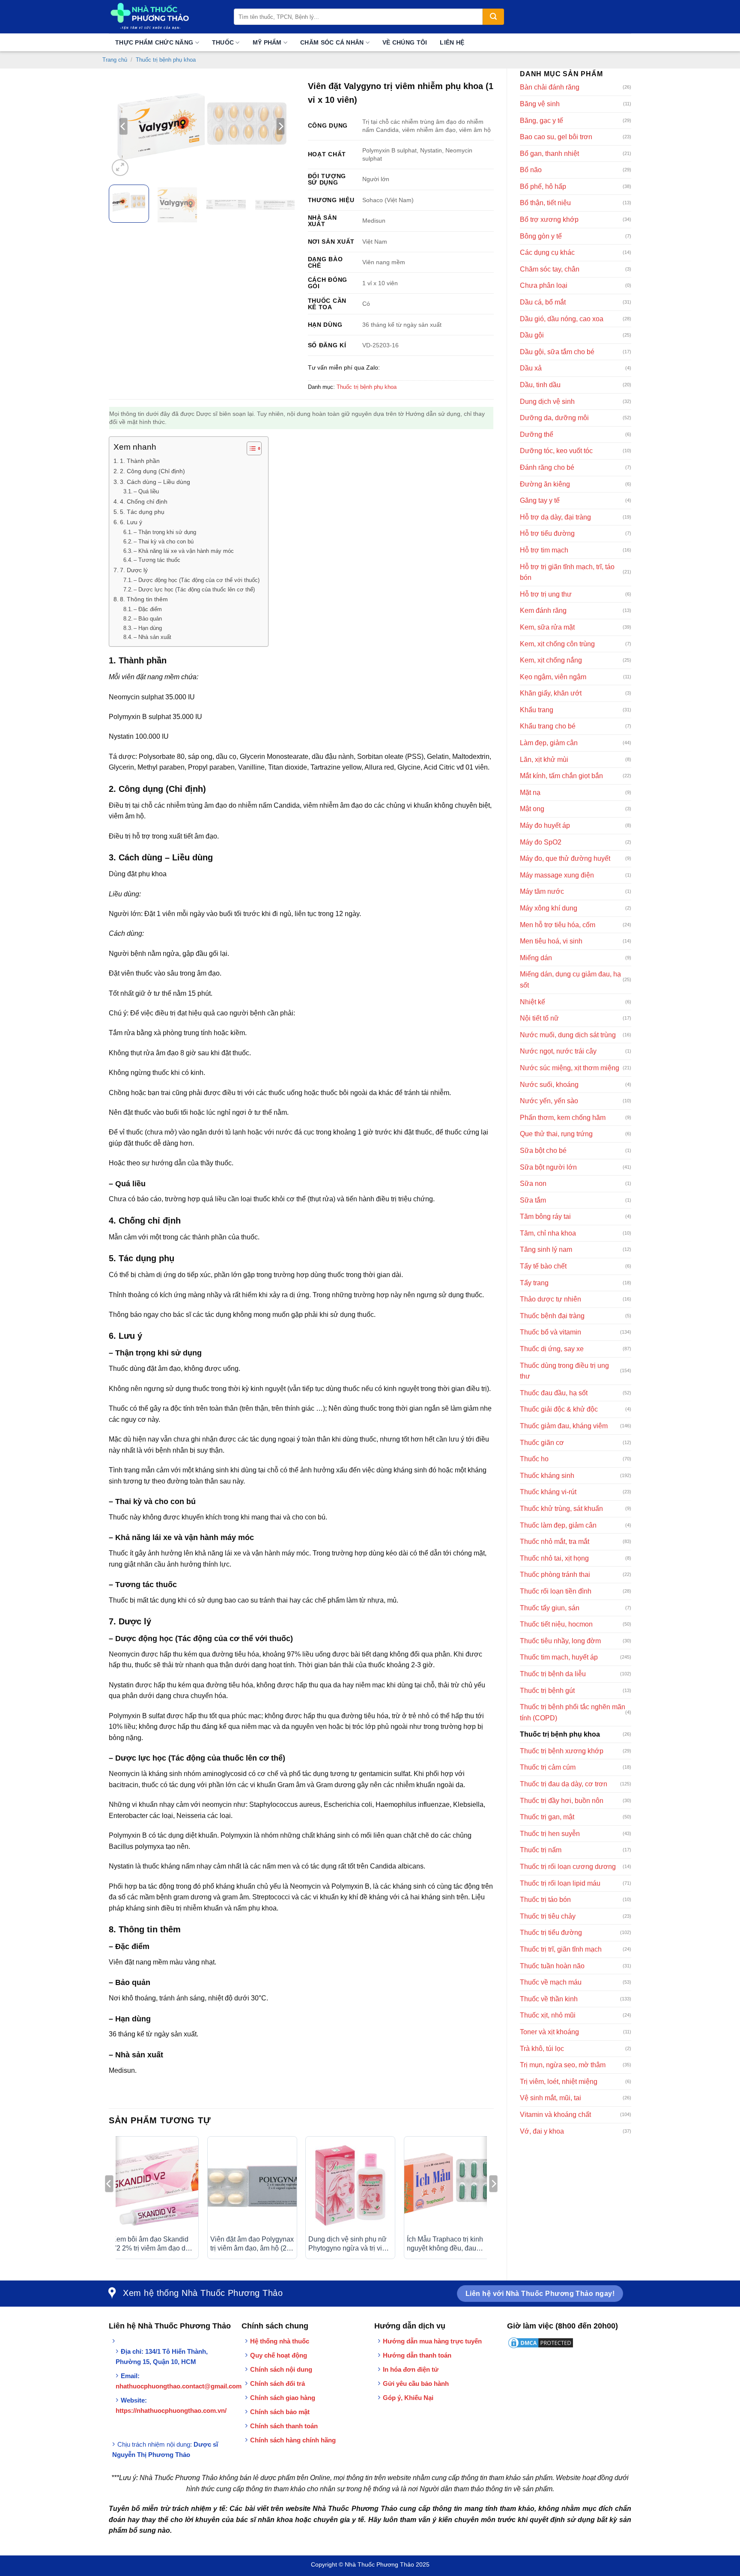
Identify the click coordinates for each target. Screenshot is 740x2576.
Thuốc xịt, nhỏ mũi (548, 2015)
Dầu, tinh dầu (540, 385)
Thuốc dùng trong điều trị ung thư (564, 1371)
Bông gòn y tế (541, 236)
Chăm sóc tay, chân (550, 269)
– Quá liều (146, 491)
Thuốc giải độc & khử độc (559, 1409)
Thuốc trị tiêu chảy (548, 1916)
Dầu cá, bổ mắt (543, 302)
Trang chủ (115, 60)
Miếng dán (536, 958)
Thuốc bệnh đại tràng (552, 1316)
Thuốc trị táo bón (545, 1900)
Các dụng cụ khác (547, 252)
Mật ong (532, 809)
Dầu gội (532, 335)
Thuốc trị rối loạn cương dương (568, 1867)
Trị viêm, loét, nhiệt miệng (559, 2082)
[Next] (280, 126)
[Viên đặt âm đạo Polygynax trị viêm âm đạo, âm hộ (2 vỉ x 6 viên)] (252, 2185)
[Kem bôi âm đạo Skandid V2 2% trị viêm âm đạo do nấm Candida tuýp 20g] (154, 2185)
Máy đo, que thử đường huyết (565, 858)
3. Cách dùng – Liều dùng (155, 482)
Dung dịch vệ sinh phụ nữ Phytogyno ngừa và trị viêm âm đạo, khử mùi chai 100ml (350, 2244)
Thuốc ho (534, 1459)
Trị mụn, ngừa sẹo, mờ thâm (563, 2065)
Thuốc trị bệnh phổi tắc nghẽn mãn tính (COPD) (573, 1712)
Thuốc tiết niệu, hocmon (556, 1624)
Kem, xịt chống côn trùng (557, 644)
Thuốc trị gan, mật (547, 1817)
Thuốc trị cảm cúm (548, 1767)
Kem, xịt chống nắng (551, 660)
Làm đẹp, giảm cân (549, 743)
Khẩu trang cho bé (548, 726)
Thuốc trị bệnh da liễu (553, 1674)
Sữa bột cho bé (543, 1151)
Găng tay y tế (540, 500)
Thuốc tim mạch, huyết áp (559, 1657)
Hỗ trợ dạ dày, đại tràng (555, 517)
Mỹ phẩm (267, 42)
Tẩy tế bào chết (543, 1266)
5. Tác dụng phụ (142, 512)
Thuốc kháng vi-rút (548, 1492)
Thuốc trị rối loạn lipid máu (560, 1883)
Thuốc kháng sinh (547, 1476)
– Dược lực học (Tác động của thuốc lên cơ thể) (194, 590)
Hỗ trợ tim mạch (544, 550)
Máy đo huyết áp (545, 825)
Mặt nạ (530, 793)
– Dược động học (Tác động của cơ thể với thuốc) (197, 580)
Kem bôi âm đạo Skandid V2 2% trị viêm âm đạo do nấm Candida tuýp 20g (151, 2244)
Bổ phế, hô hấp (543, 187)
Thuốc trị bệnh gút (547, 1691)
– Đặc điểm (148, 609)
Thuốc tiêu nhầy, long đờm (560, 1641)
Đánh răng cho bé (547, 467)
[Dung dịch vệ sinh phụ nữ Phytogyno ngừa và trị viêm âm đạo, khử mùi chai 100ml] (350, 2185)
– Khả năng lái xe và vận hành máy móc (184, 551)
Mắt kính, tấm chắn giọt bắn (561, 776)
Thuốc (223, 42)
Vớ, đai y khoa (542, 2131)
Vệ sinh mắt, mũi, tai (551, 2098)
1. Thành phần (140, 461)
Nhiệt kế (533, 1002)
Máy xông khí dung (549, 908)
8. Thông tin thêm (144, 599)
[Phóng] (120, 168)
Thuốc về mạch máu (551, 1982)
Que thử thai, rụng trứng (556, 1134)
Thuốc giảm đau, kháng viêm (564, 1426)
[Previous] (123, 126)
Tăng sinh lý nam (546, 1249)
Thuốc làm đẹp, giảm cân (558, 1525)
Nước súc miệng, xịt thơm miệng (570, 1068)
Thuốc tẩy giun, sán (550, 1608)
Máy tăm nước (542, 891)
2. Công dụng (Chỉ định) (152, 471)
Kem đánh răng (543, 610)
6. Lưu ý (131, 522)
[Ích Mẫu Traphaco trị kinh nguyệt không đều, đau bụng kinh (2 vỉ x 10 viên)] (449, 2185)
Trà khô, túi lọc (542, 2049)
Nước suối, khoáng (549, 1085)
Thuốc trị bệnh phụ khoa (166, 60)
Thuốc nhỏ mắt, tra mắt (555, 1542)
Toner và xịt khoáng (549, 2032)
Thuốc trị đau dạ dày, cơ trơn (564, 1784)
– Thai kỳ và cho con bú (164, 542)
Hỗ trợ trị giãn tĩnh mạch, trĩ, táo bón (567, 572)
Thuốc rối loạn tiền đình (556, 1591)
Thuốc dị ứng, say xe (552, 1349)
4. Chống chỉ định (144, 501)
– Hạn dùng (148, 628)
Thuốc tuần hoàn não (552, 1966)
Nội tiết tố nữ (539, 1018)
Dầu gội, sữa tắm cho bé (557, 352)
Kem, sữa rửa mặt (547, 627)
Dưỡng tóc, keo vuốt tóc (556, 451)
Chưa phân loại (544, 285)
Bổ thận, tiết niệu (545, 203)
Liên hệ (452, 42)
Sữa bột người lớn (548, 1167)
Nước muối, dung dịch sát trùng (568, 1035)
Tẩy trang (534, 1283)
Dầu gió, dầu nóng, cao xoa (562, 319)
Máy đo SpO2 (541, 842)
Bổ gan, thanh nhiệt (549, 154)
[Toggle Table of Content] (250, 448)
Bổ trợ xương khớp (549, 219)
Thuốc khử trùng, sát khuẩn (561, 1509)
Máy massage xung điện (557, 875)
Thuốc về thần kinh (549, 1999)
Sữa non (533, 1184)
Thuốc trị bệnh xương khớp (562, 1751)
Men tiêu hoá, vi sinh (551, 941)
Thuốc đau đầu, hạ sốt (554, 1393)
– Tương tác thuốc (157, 560)
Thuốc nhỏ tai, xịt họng (554, 1558)
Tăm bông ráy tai (545, 1216)
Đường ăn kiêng (545, 484)
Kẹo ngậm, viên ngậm (553, 677)
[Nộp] (493, 17)
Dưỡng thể (537, 434)
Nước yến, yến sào (549, 1101)
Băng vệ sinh (540, 104)
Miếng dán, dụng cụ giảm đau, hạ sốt (570, 980)
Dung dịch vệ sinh (547, 401)
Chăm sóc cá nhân (332, 42)
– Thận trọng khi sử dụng (165, 532)
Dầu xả (531, 368)
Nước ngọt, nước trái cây (558, 1051)
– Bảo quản (148, 619)
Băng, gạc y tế (542, 121)
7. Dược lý (134, 570)
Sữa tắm (533, 1200)
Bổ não (531, 170)
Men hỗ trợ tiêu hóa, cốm (558, 925)
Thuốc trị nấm (541, 1850)
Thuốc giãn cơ (542, 1443)
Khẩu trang (537, 710)
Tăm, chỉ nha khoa (548, 1233)
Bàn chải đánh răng (550, 87)
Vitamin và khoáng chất (555, 2115)
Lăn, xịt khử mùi (544, 760)
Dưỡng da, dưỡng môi (554, 418)
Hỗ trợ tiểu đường (547, 533)
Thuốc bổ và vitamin (551, 1332)
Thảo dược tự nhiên (551, 1299)
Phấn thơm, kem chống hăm (563, 1118)
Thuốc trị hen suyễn (550, 1834)
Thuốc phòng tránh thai (555, 1575)
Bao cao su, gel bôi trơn (556, 137)
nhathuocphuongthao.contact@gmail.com (179, 2386)
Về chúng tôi (405, 42)
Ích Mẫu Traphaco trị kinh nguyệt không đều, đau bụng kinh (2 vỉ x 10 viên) (445, 2244)
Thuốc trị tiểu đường (551, 1933)
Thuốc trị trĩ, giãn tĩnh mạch (561, 1949)
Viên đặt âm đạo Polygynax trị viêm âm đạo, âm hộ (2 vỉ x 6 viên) (252, 2244)
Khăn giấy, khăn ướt (551, 693)
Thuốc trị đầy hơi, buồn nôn (562, 1801)
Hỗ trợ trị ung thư (546, 594)
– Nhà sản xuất (152, 637)
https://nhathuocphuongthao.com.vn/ (171, 2410)
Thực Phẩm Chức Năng (154, 42)
